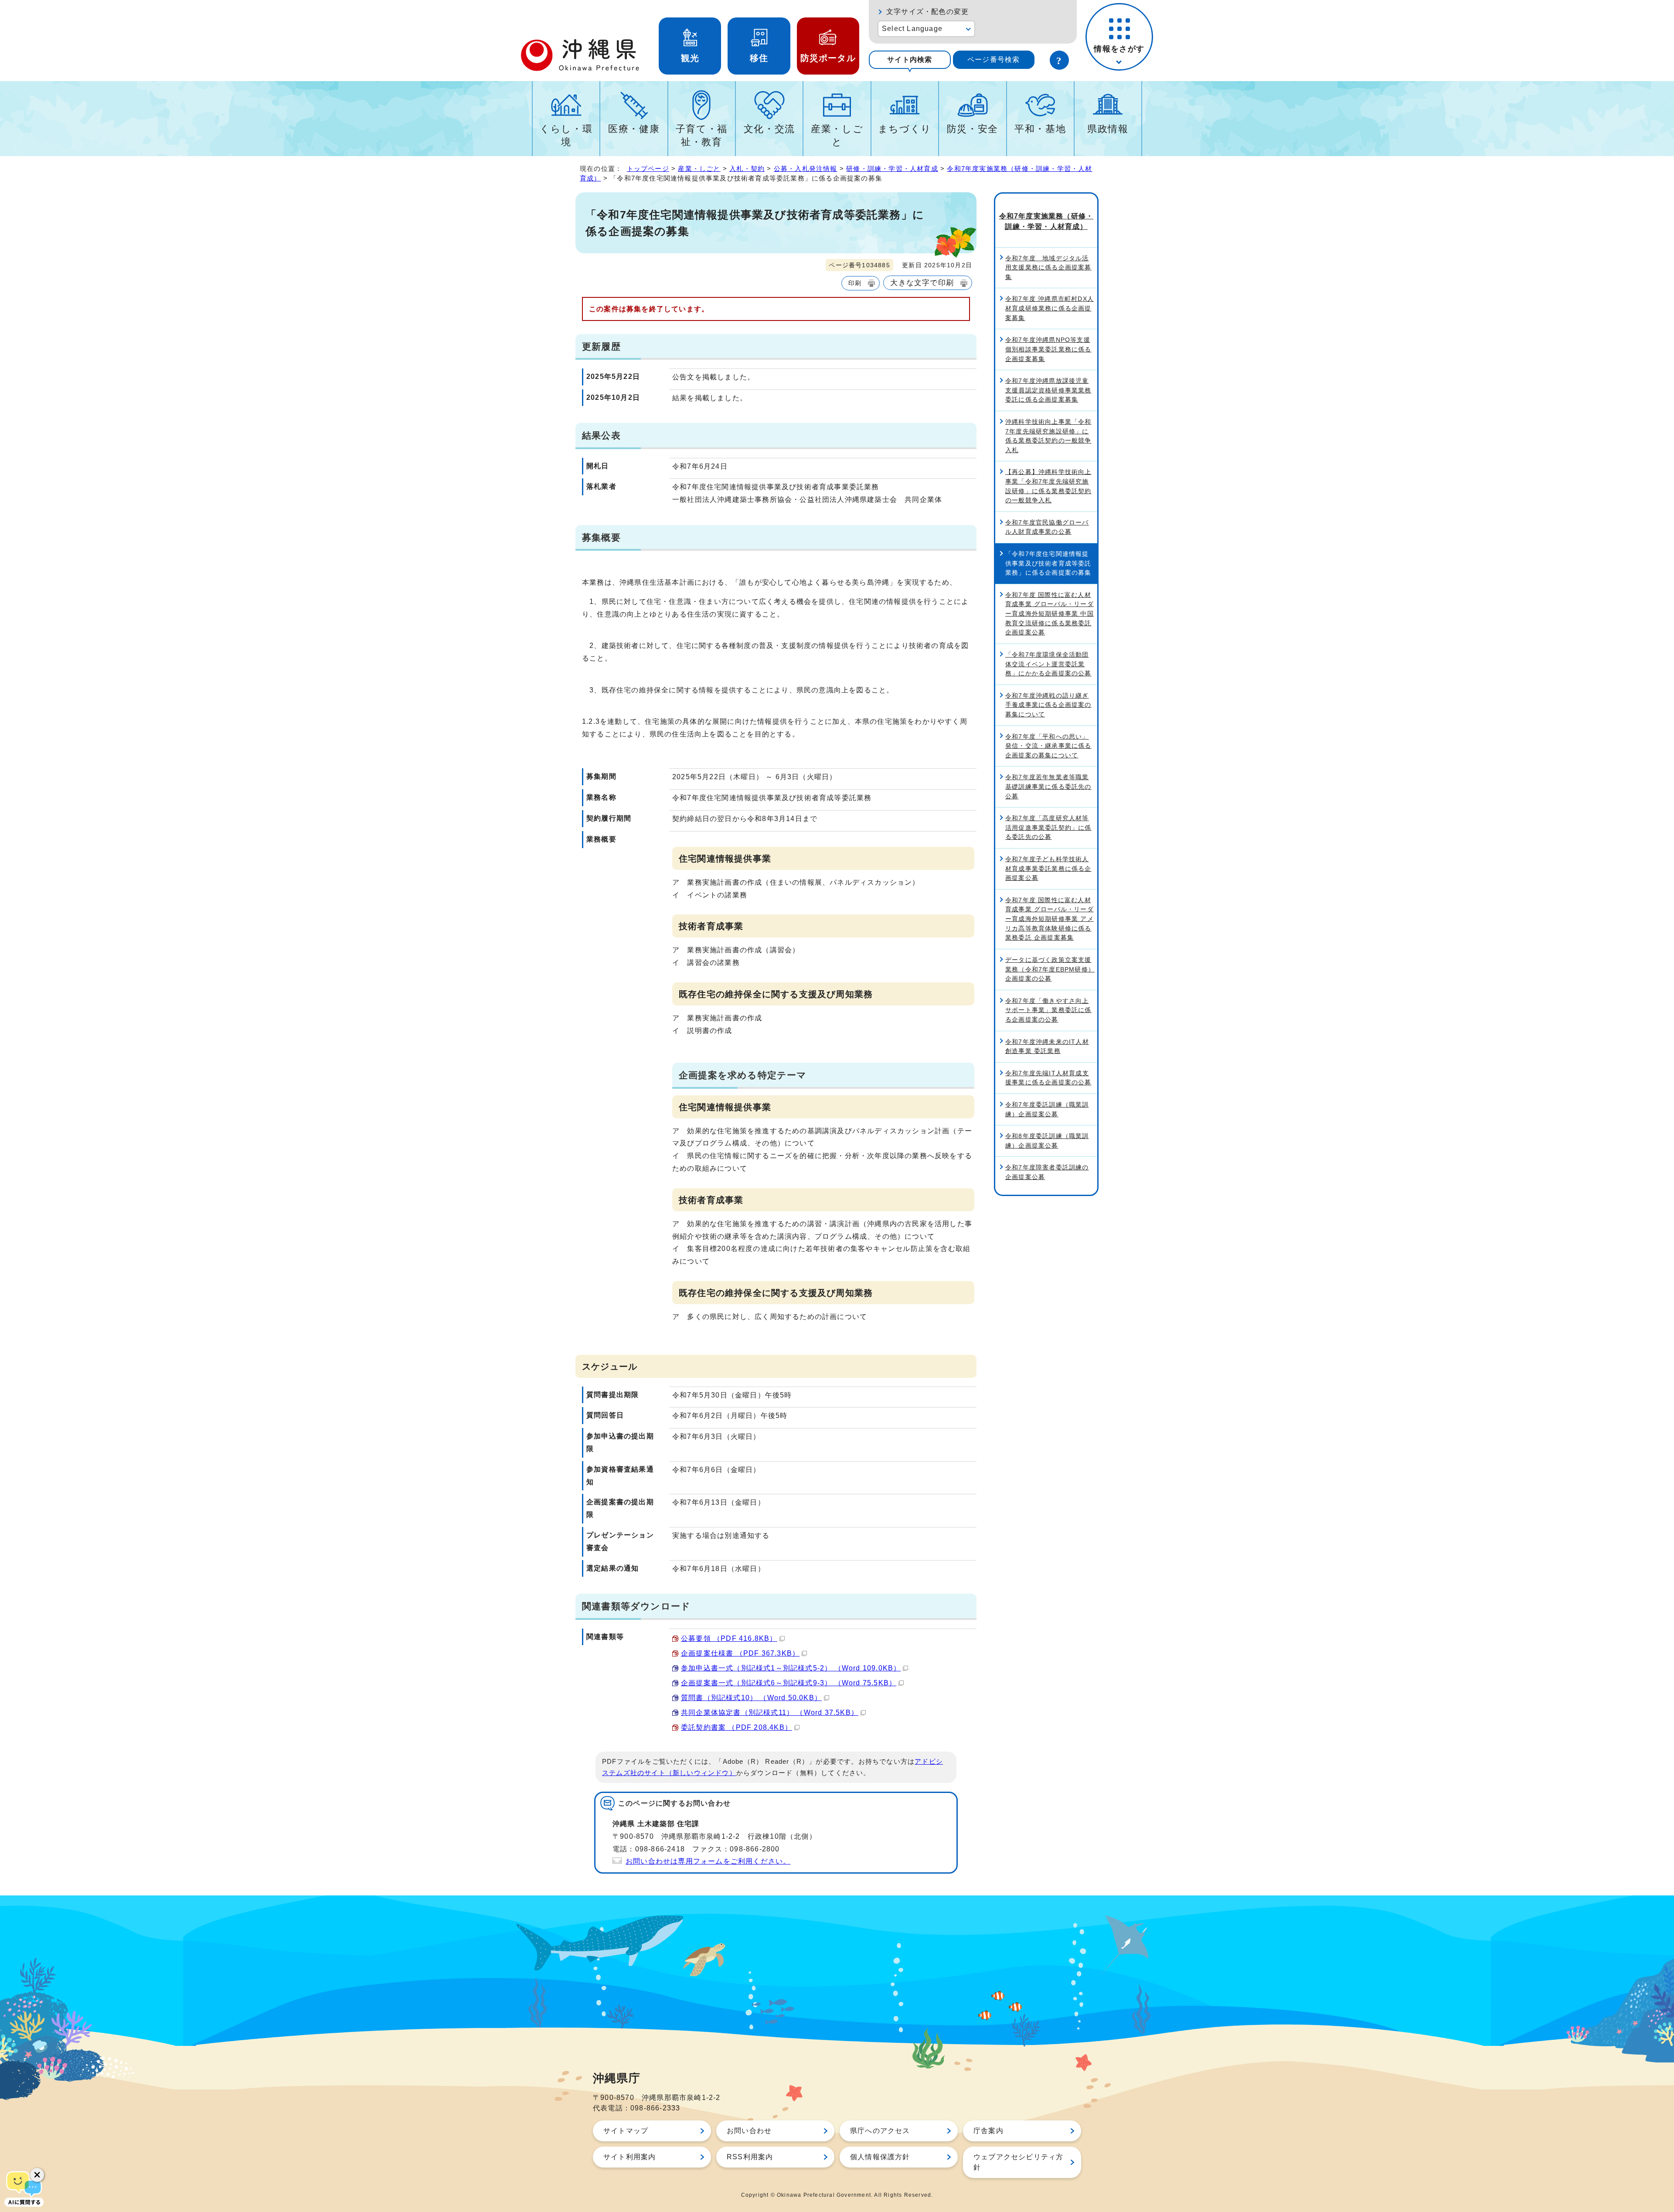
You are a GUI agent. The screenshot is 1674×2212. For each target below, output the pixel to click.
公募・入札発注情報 (806, 169)
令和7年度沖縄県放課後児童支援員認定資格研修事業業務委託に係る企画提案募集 (1048, 390)
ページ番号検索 (994, 60)
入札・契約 (747, 169)
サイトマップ (626, 2131)
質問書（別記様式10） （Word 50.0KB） (751, 1698)
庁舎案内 (988, 2131)
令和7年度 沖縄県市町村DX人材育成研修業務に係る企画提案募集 (1050, 308)
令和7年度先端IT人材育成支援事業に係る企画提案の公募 (1048, 1078)
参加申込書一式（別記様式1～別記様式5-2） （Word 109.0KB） (791, 1668)
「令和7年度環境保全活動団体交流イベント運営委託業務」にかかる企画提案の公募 (1048, 664)
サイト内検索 (910, 60)
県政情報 (1108, 129)
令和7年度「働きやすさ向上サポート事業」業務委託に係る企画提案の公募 (1048, 1010)
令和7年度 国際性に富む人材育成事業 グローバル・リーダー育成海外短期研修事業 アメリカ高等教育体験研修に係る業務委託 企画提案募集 (1050, 919)
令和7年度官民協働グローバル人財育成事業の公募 (1047, 527)
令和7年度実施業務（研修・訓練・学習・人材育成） (1046, 221)
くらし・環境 (566, 135)
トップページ (648, 169)
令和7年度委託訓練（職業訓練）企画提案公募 (1047, 1109)
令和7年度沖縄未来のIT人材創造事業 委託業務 (1047, 1046)
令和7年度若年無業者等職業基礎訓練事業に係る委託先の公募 (1048, 786)
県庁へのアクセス (880, 2131)
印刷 (855, 283)
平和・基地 (1040, 129)
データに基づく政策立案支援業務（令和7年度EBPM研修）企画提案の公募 (1050, 969)
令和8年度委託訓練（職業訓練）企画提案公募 (1047, 1141)
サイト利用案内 (629, 2157)
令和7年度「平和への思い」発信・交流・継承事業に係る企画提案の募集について (1048, 746)
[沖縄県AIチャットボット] (24, 2188)
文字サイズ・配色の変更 (927, 12)
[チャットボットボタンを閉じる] (37, 2175)
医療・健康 (634, 129)
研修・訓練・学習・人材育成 (892, 169)
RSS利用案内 (750, 2157)
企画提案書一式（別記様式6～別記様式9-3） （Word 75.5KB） (789, 1683)
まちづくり (905, 129)
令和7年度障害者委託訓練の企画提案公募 (1047, 1172)
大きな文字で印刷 (922, 283)
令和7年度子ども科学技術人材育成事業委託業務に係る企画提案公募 (1048, 868)
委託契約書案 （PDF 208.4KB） (737, 1727)
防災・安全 (973, 129)
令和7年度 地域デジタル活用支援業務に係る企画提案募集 (1048, 268)
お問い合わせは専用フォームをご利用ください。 (708, 1861)
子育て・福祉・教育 (702, 135)
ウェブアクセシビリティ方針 (1018, 2162)
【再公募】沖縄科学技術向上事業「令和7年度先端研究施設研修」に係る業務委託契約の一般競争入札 (1048, 486)
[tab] (910, 60)
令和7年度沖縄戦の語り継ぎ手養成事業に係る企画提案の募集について (1048, 705)
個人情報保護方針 (880, 2157)
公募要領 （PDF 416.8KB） (729, 1638)
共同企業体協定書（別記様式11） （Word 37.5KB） (770, 1713)
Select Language (912, 29)
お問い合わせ (749, 2131)
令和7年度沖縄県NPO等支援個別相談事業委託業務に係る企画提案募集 (1048, 349)
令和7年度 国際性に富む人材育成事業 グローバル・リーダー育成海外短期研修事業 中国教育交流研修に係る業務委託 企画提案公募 (1050, 613)
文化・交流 (769, 129)
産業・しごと (837, 135)
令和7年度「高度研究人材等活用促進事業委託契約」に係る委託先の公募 (1048, 827)
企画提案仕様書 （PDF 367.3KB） (740, 1653)
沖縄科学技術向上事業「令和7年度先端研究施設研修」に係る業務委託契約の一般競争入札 (1048, 436)
